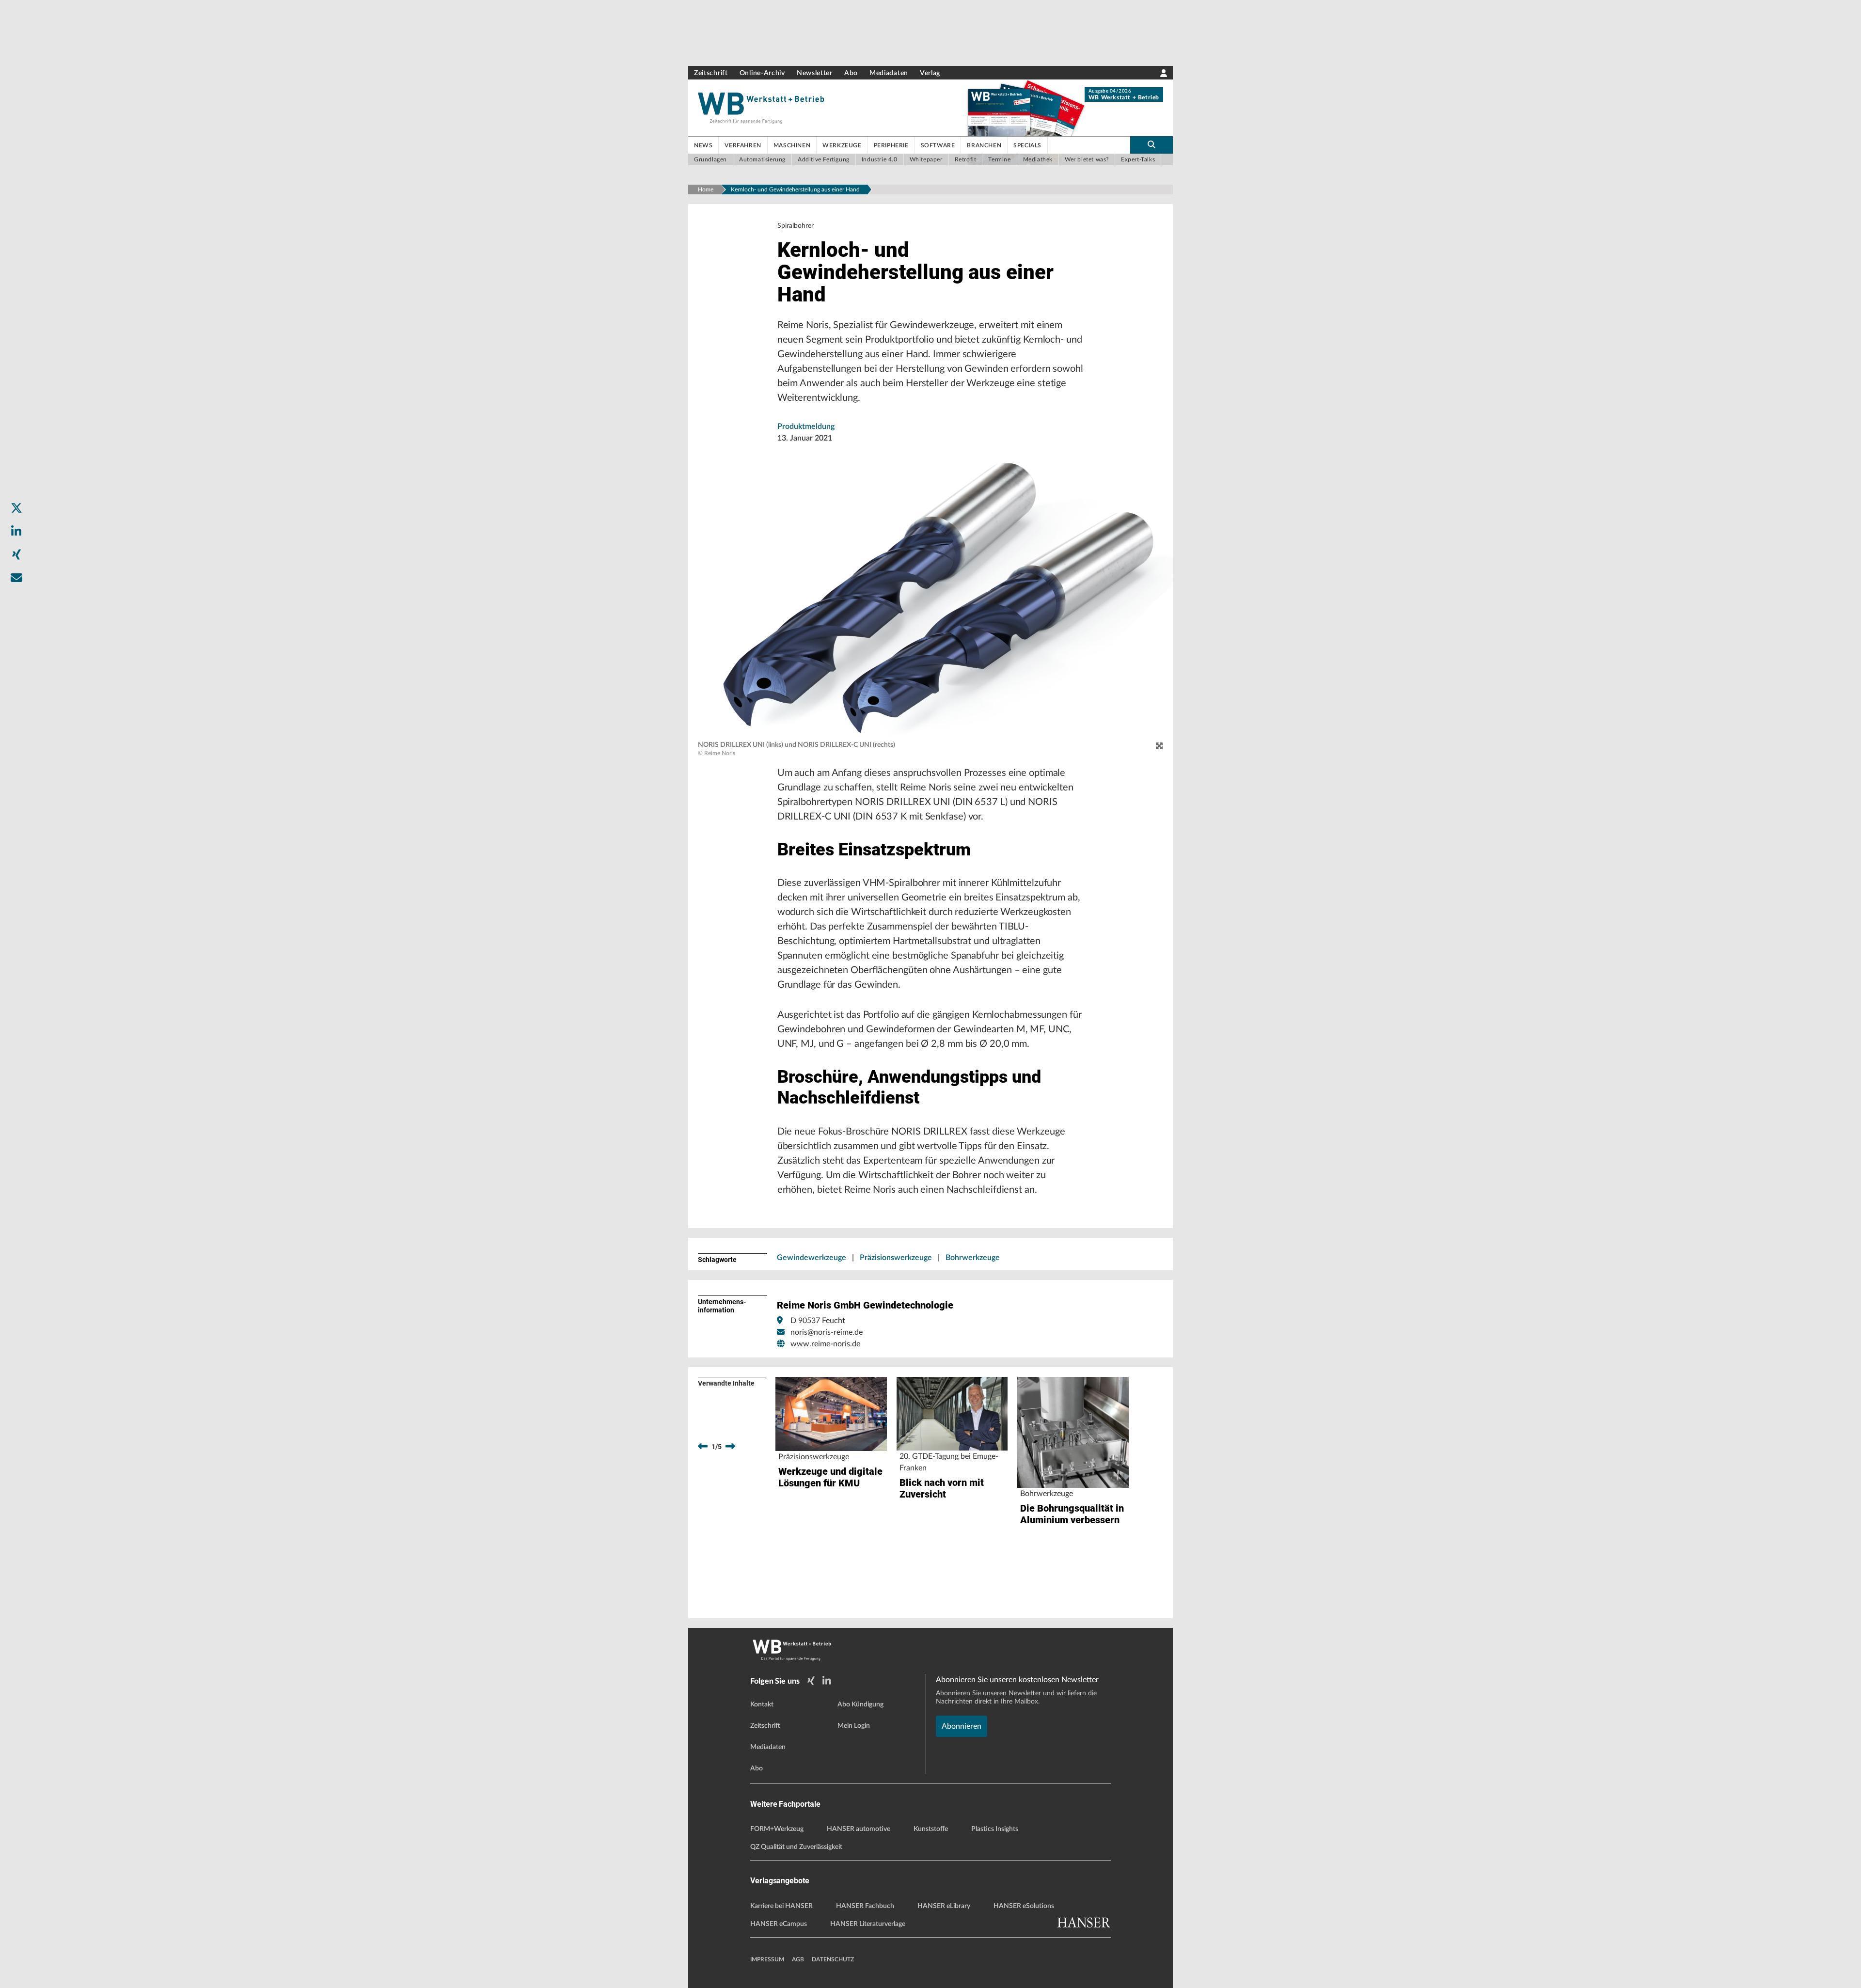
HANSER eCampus (779, 1924)
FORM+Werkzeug (777, 1829)
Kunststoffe (931, 1829)
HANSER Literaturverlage (868, 1924)
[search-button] (1151, 145)
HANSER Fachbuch (865, 1906)
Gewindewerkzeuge (812, 1258)
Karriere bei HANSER (781, 1906)
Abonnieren (962, 1726)
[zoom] (1159, 746)
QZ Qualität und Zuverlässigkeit (796, 1847)
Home (706, 189)
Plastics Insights (995, 1829)
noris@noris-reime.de (827, 1332)
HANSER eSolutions (1024, 1906)
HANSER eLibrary (944, 1906)
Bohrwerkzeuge (973, 1258)
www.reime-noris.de (825, 1344)
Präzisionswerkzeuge (896, 1258)
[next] (730, 1447)
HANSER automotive (859, 1829)
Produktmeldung (806, 426)
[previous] (703, 1447)
